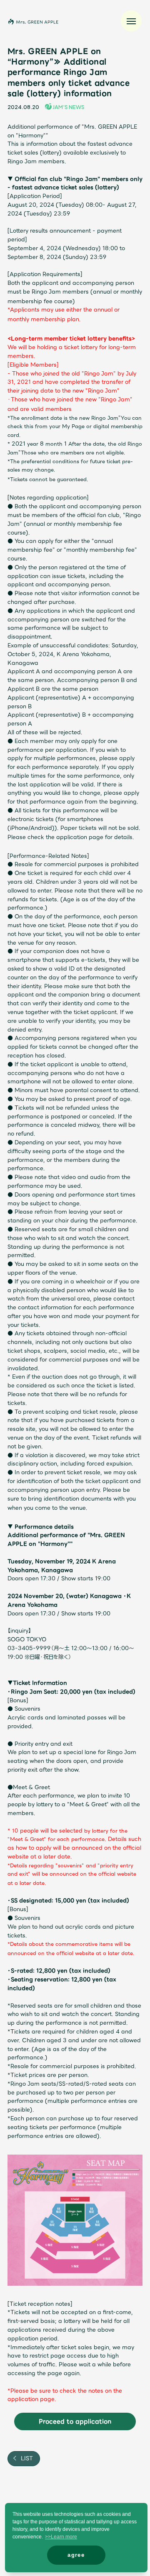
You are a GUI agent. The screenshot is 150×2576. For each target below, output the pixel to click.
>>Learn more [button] (61, 2537)
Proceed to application (75, 2421)
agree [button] (76, 2555)
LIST (26, 2458)
